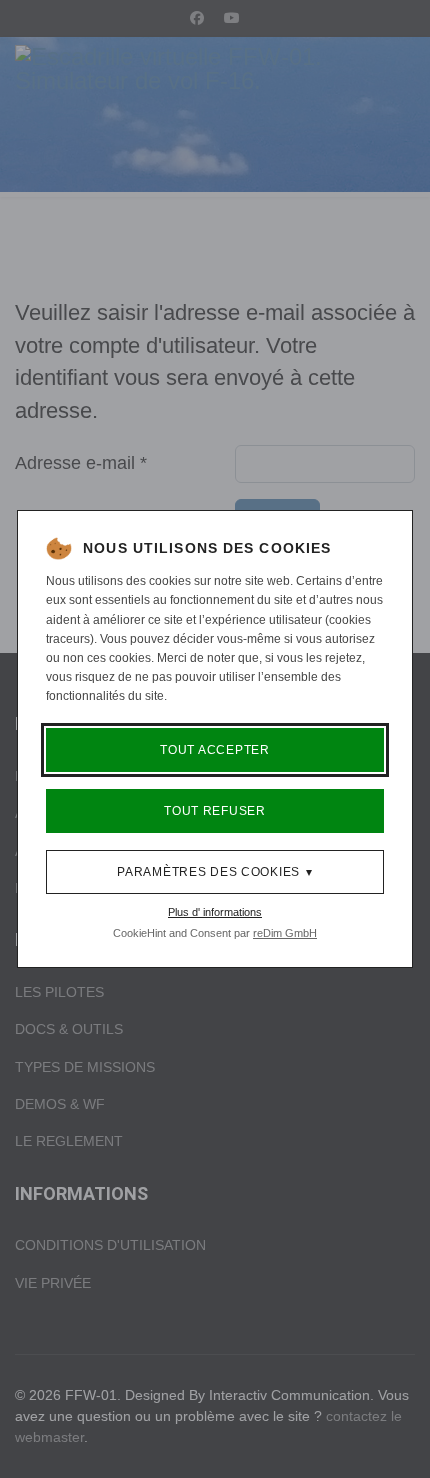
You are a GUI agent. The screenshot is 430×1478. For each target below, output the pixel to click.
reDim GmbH (285, 933)
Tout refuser (215, 811)
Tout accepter (214, 750)
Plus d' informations (215, 912)
